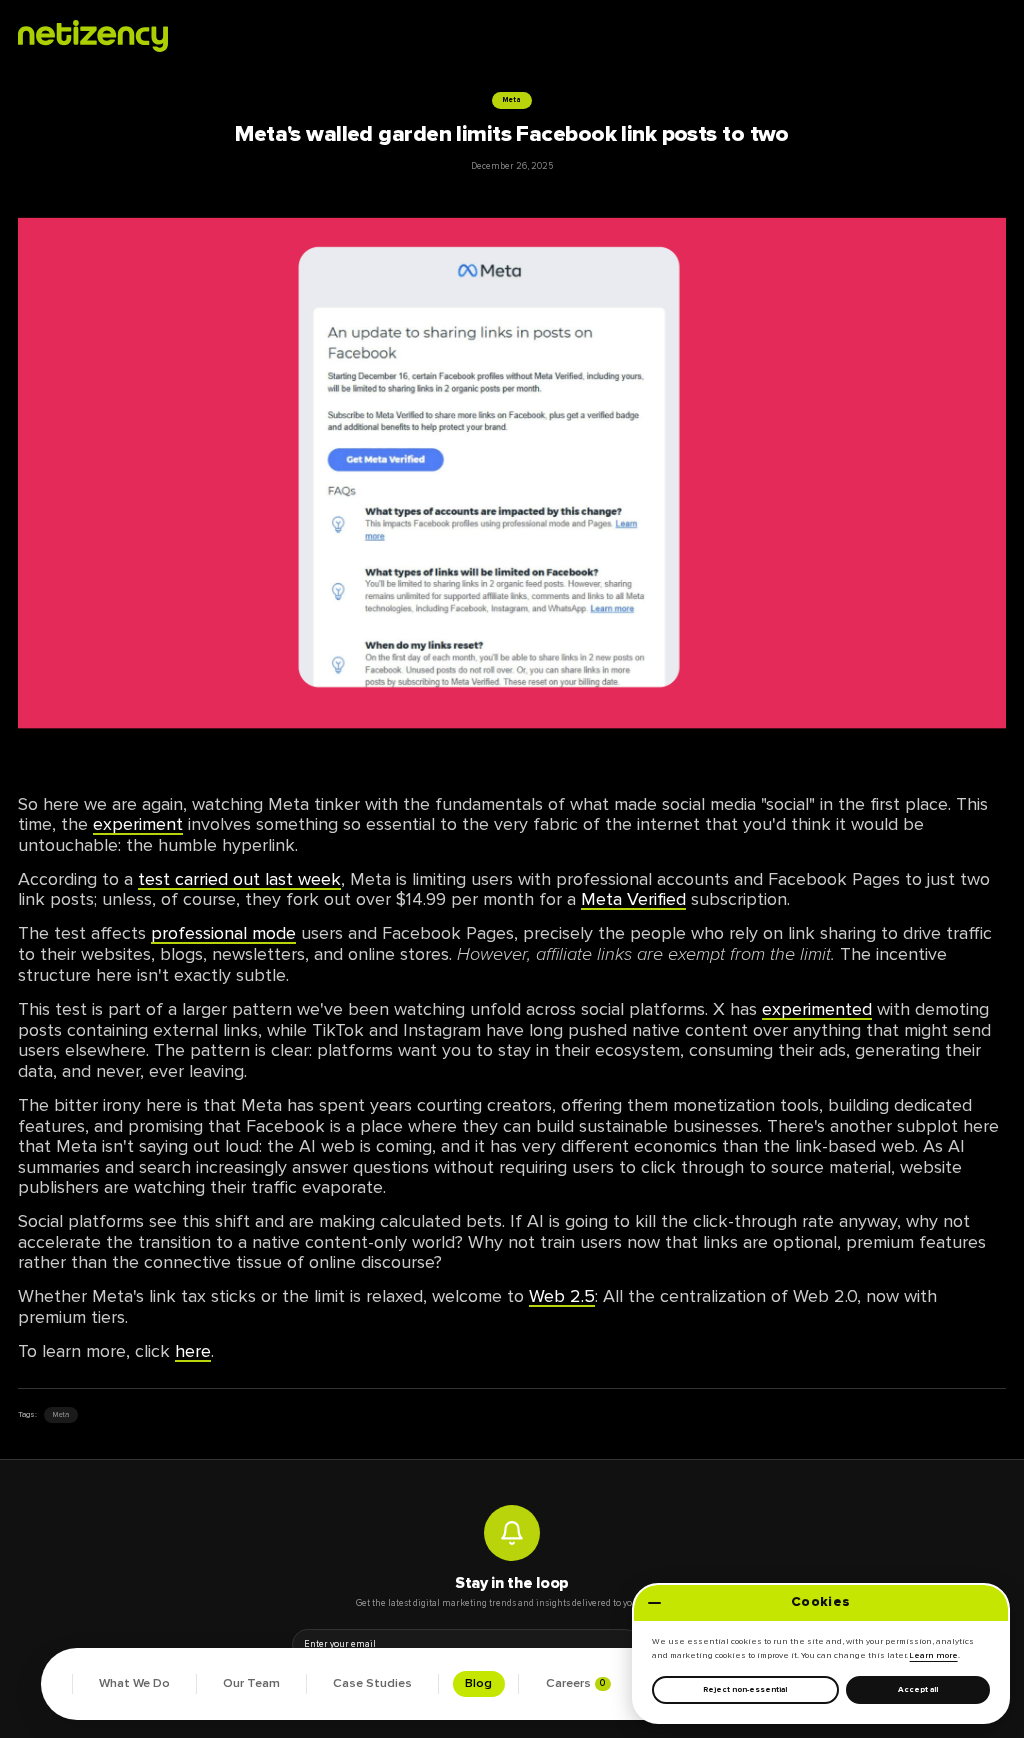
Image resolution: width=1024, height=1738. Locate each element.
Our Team (251, 1683)
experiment (138, 824)
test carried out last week (239, 879)
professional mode (223, 933)
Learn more (934, 1655)
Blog (478, 1683)
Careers (576, 1683)
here (193, 1351)
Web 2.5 (562, 1296)
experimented (817, 1009)
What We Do (134, 1683)
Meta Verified (633, 899)
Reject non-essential (745, 1689)
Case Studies (372, 1683)
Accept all (918, 1689)
